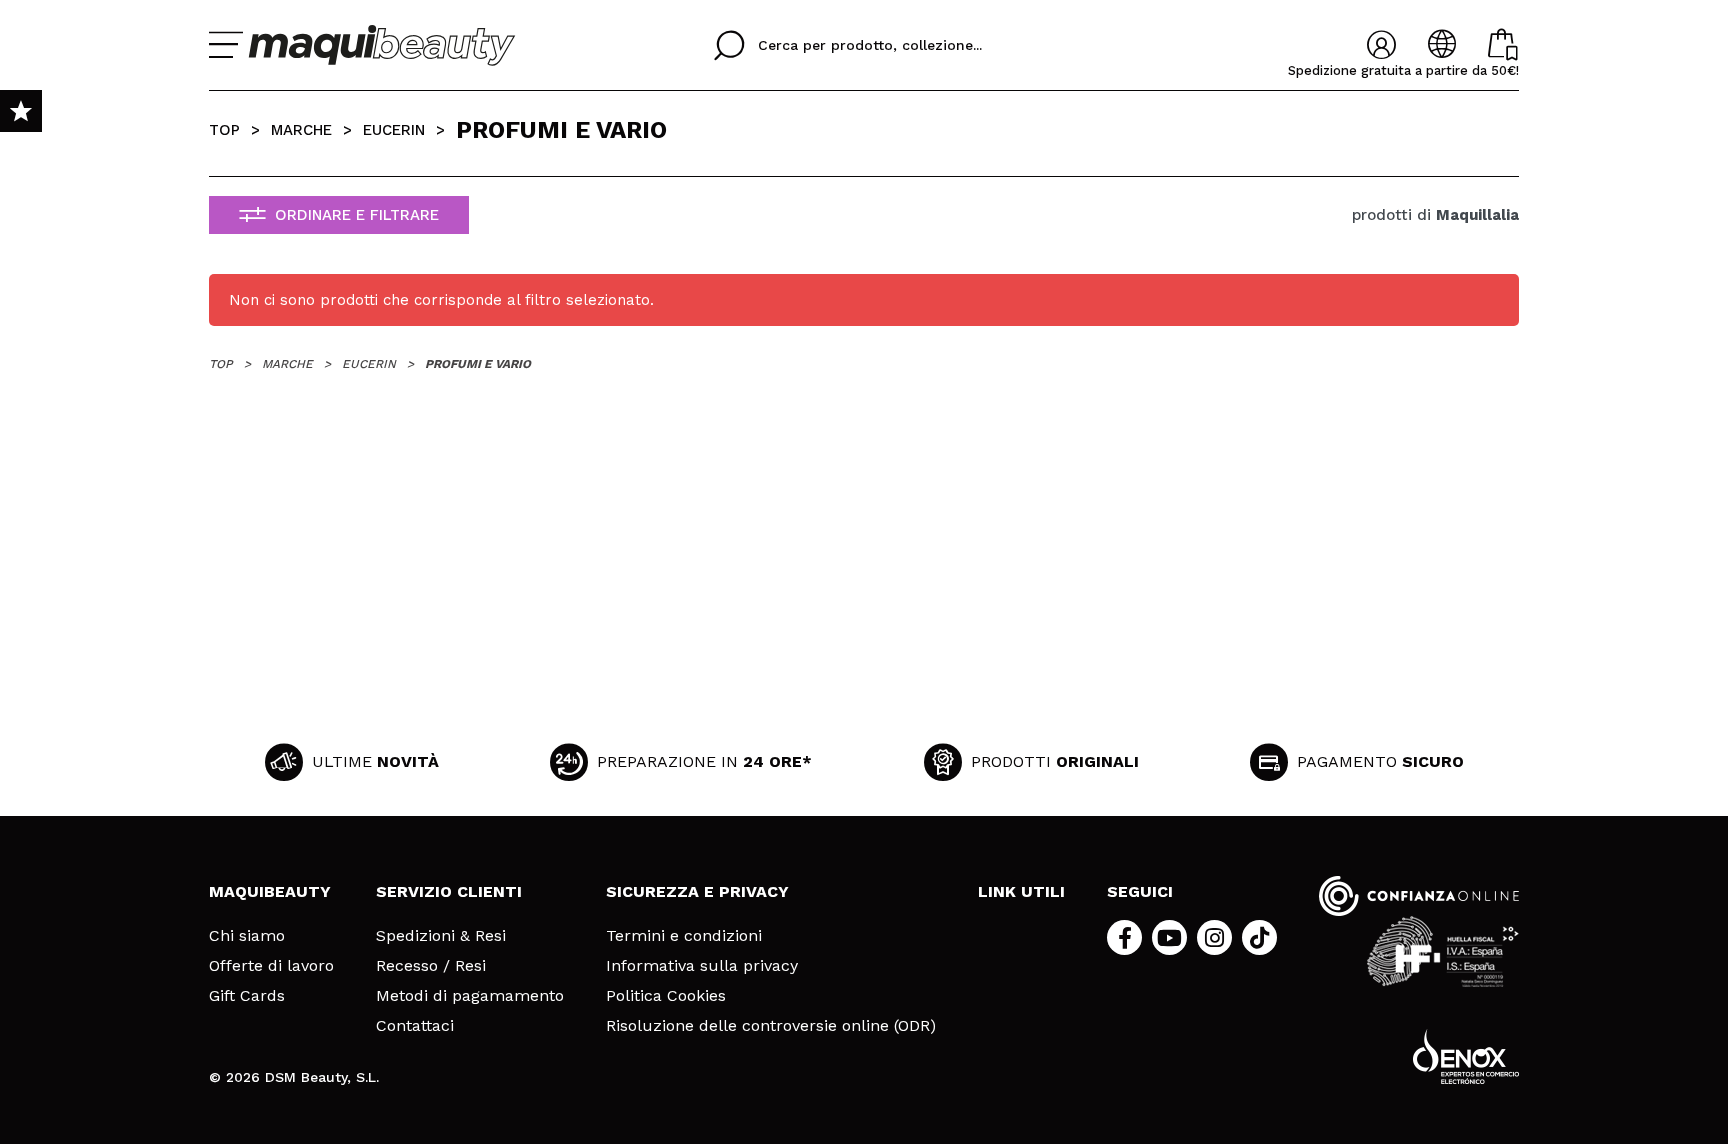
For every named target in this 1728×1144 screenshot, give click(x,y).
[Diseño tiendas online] (1466, 1056)
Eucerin (394, 130)
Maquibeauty (270, 891)
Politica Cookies (666, 996)
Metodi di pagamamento (470, 996)
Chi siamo (247, 936)
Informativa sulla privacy (702, 966)
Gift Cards (247, 996)
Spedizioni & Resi (441, 936)
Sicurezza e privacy (697, 891)
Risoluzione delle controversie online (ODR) (771, 1026)
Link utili (1021, 891)
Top (224, 130)
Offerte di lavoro (271, 966)
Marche (301, 130)
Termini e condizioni (684, 936)
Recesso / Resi (431, 966)
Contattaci (415, 1026)
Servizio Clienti (449, 891)
